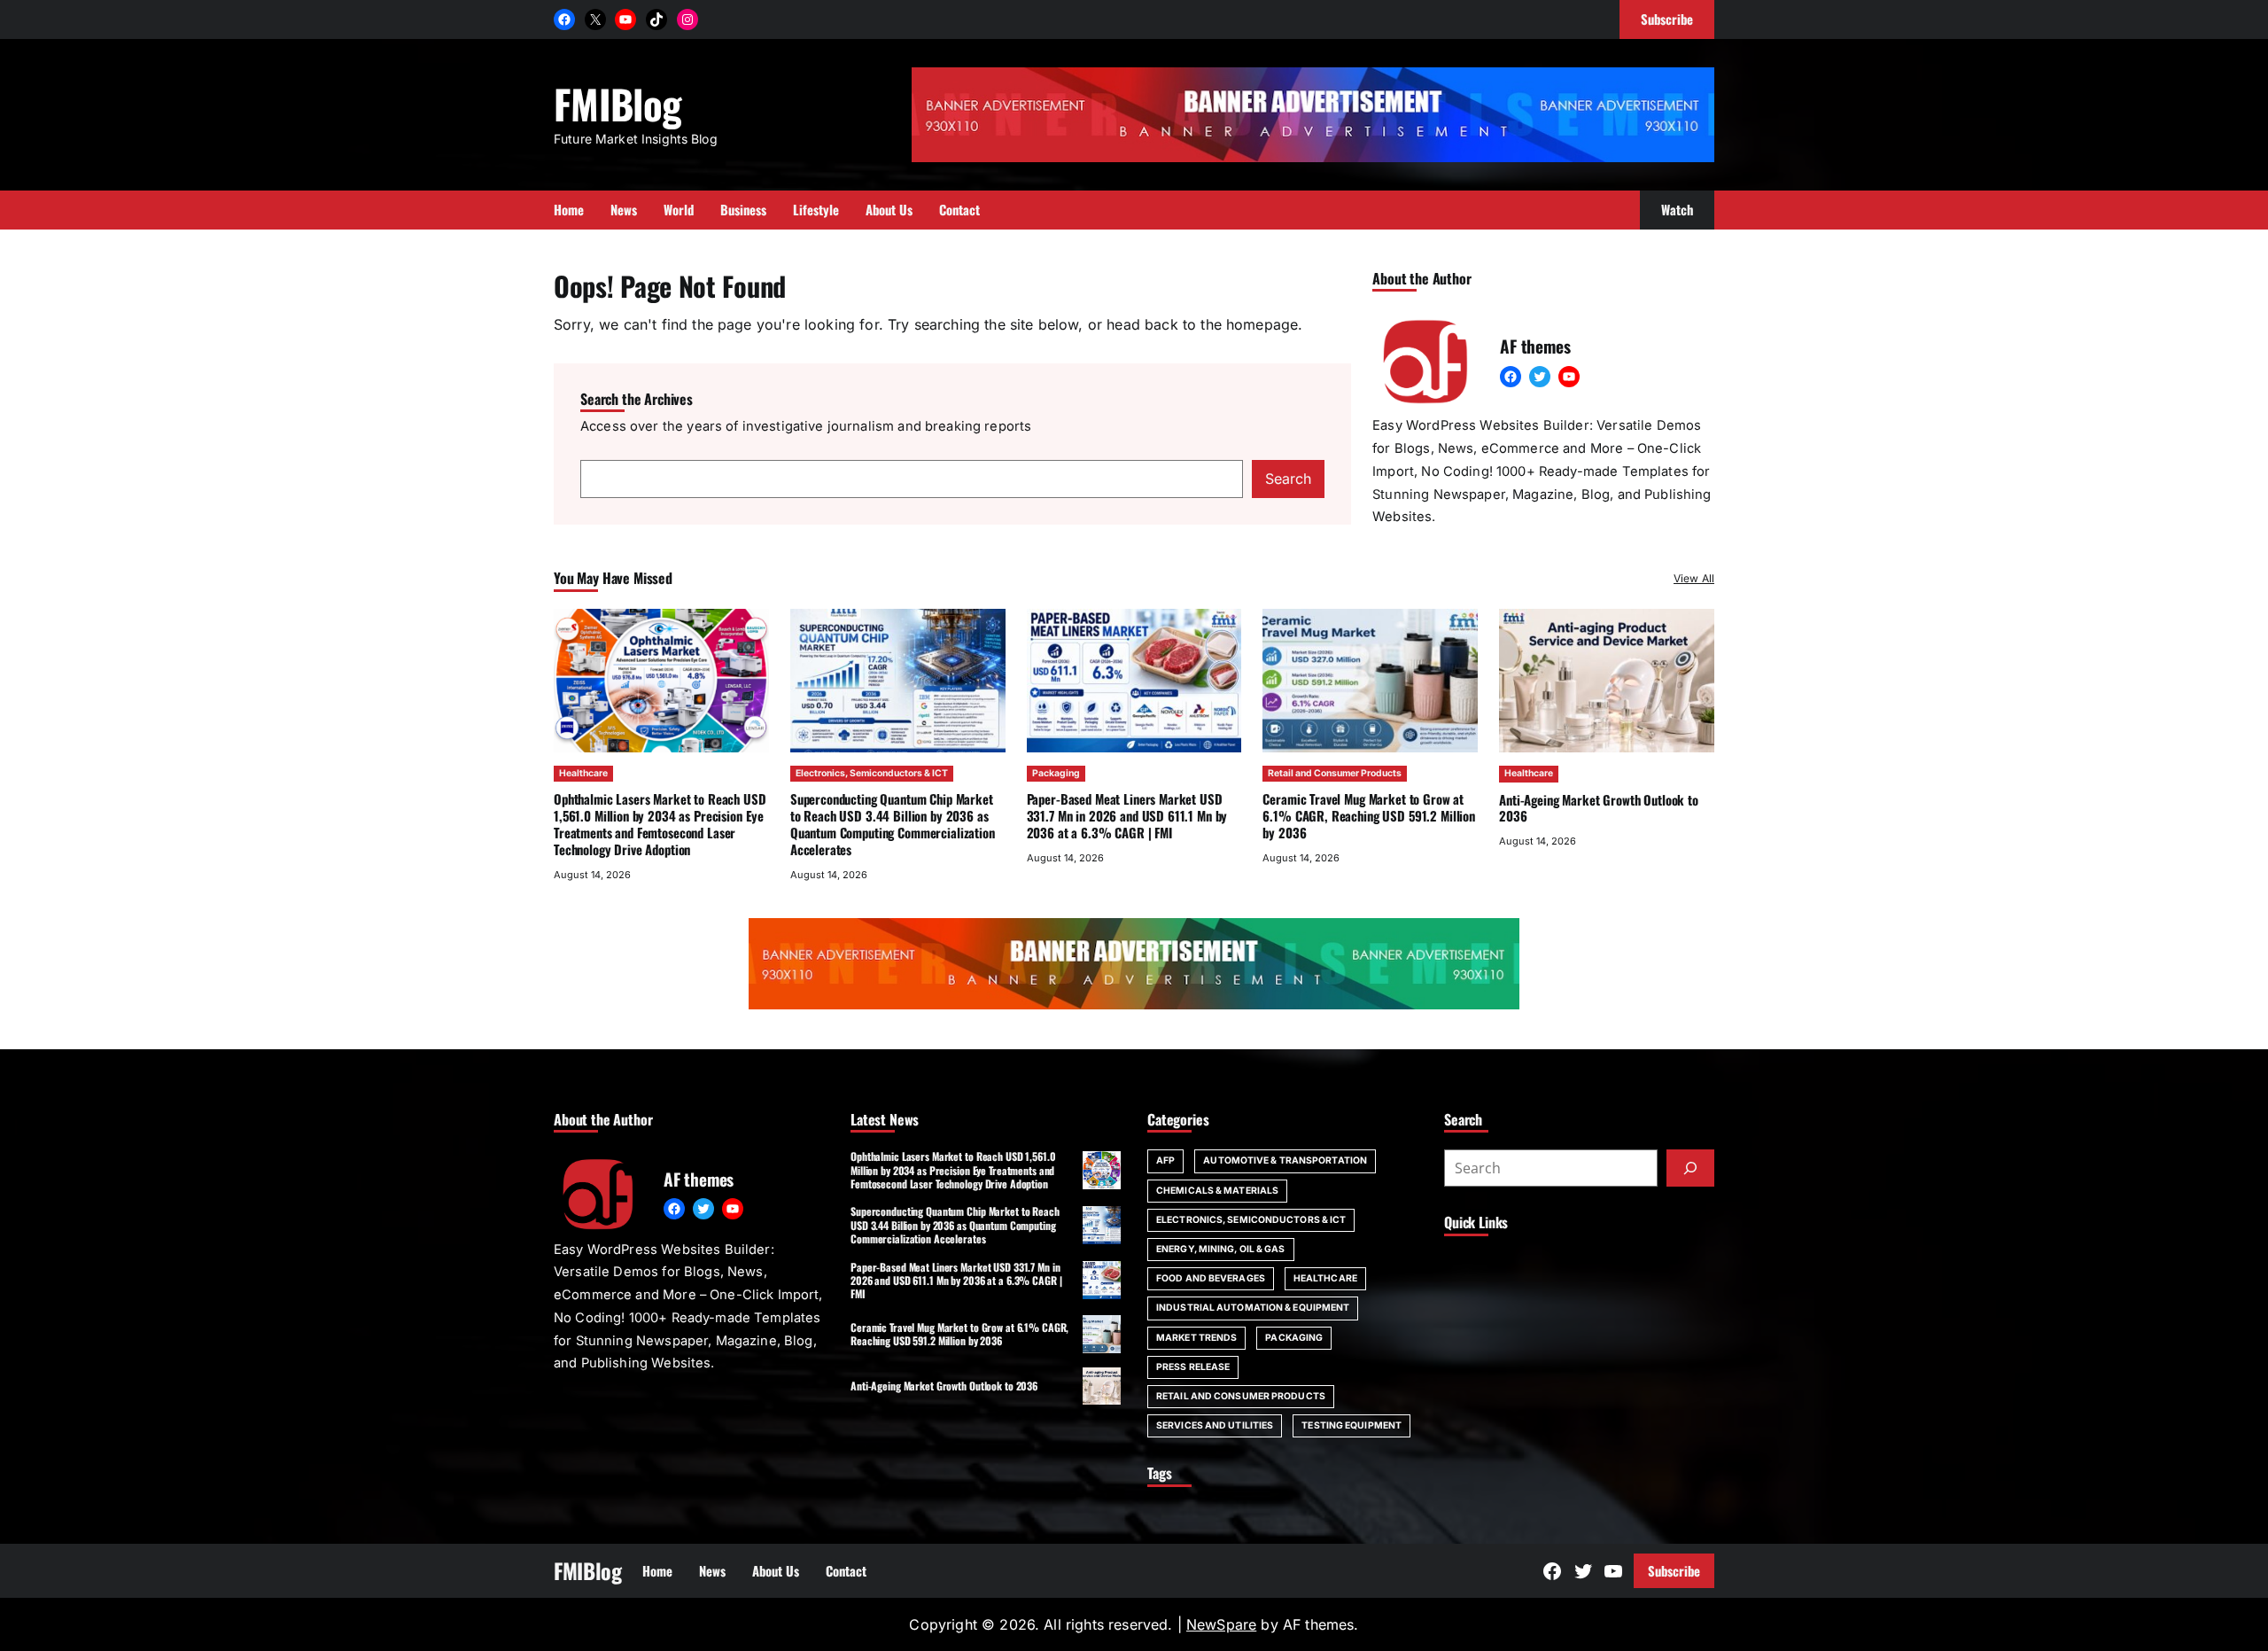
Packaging (1056, 773)
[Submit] (1690, 1168)
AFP (1165, 1160)
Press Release (1193, 1367)
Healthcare (583, 773)
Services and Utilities (1215, 1425)
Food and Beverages (1211, 1278)
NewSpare (1221, 1624)
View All (1694, 578)
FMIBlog (617, 103)
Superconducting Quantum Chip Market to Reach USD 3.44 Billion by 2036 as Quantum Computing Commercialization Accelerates (893, 823)
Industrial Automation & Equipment (1253, 1308)
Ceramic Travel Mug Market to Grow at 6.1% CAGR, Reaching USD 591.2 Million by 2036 (1369, 815)
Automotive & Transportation (1285, 1160)
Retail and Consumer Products (1335, 773)
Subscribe (1674, 1570)
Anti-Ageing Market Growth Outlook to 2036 (1599, 808)
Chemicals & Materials (1217, 1191)
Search (1288, 479)
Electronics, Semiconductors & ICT (872, 773)
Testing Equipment (1351, 1425)
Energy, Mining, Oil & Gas (1221, 1249)
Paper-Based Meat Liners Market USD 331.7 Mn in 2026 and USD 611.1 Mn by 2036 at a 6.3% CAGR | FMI (1127, 815)
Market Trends (1196, 1338)
